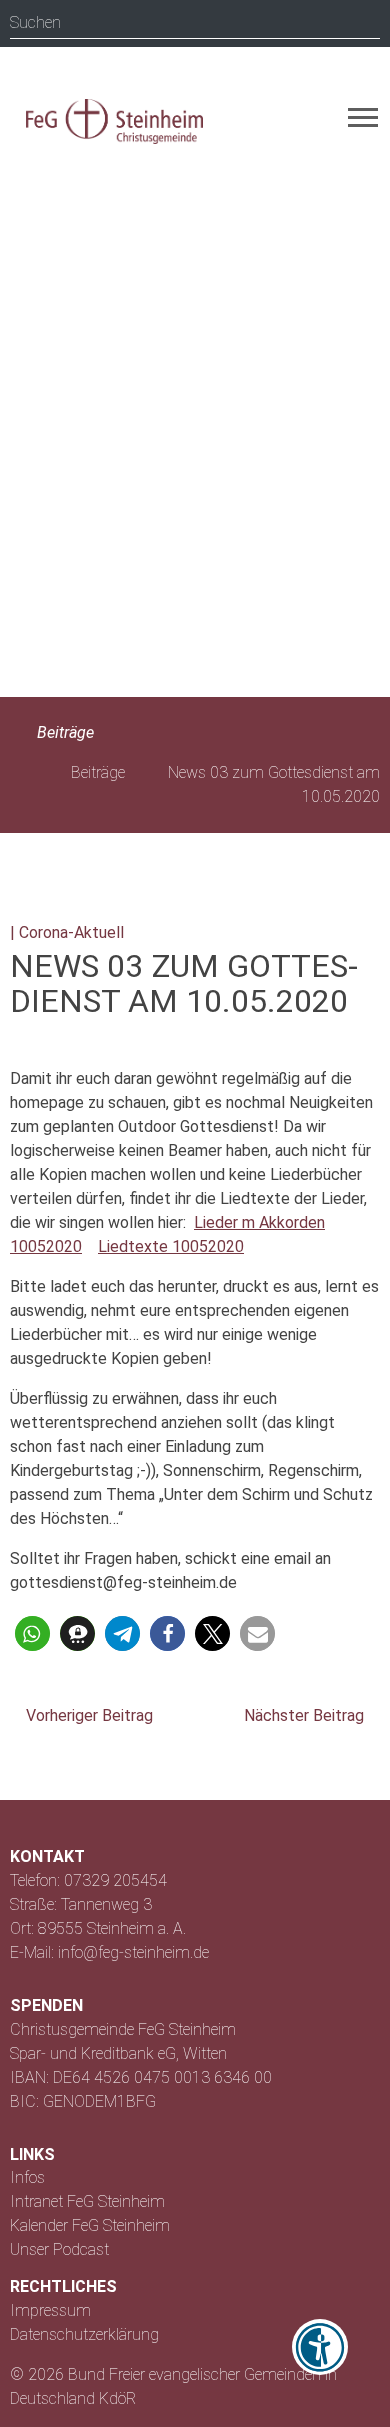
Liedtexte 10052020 (171, 1246)
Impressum (50, 2310)
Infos (27, 2177)
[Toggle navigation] (363, 117)
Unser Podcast (59, 2249)
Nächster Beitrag (306, 1715)
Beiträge (63, 732)
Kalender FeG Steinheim (90, 2225)
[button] (32, 1633)
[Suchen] (364, 23)
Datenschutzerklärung (84, 2334)
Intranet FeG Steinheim (87, 2201)
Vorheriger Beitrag (87, 1715)
